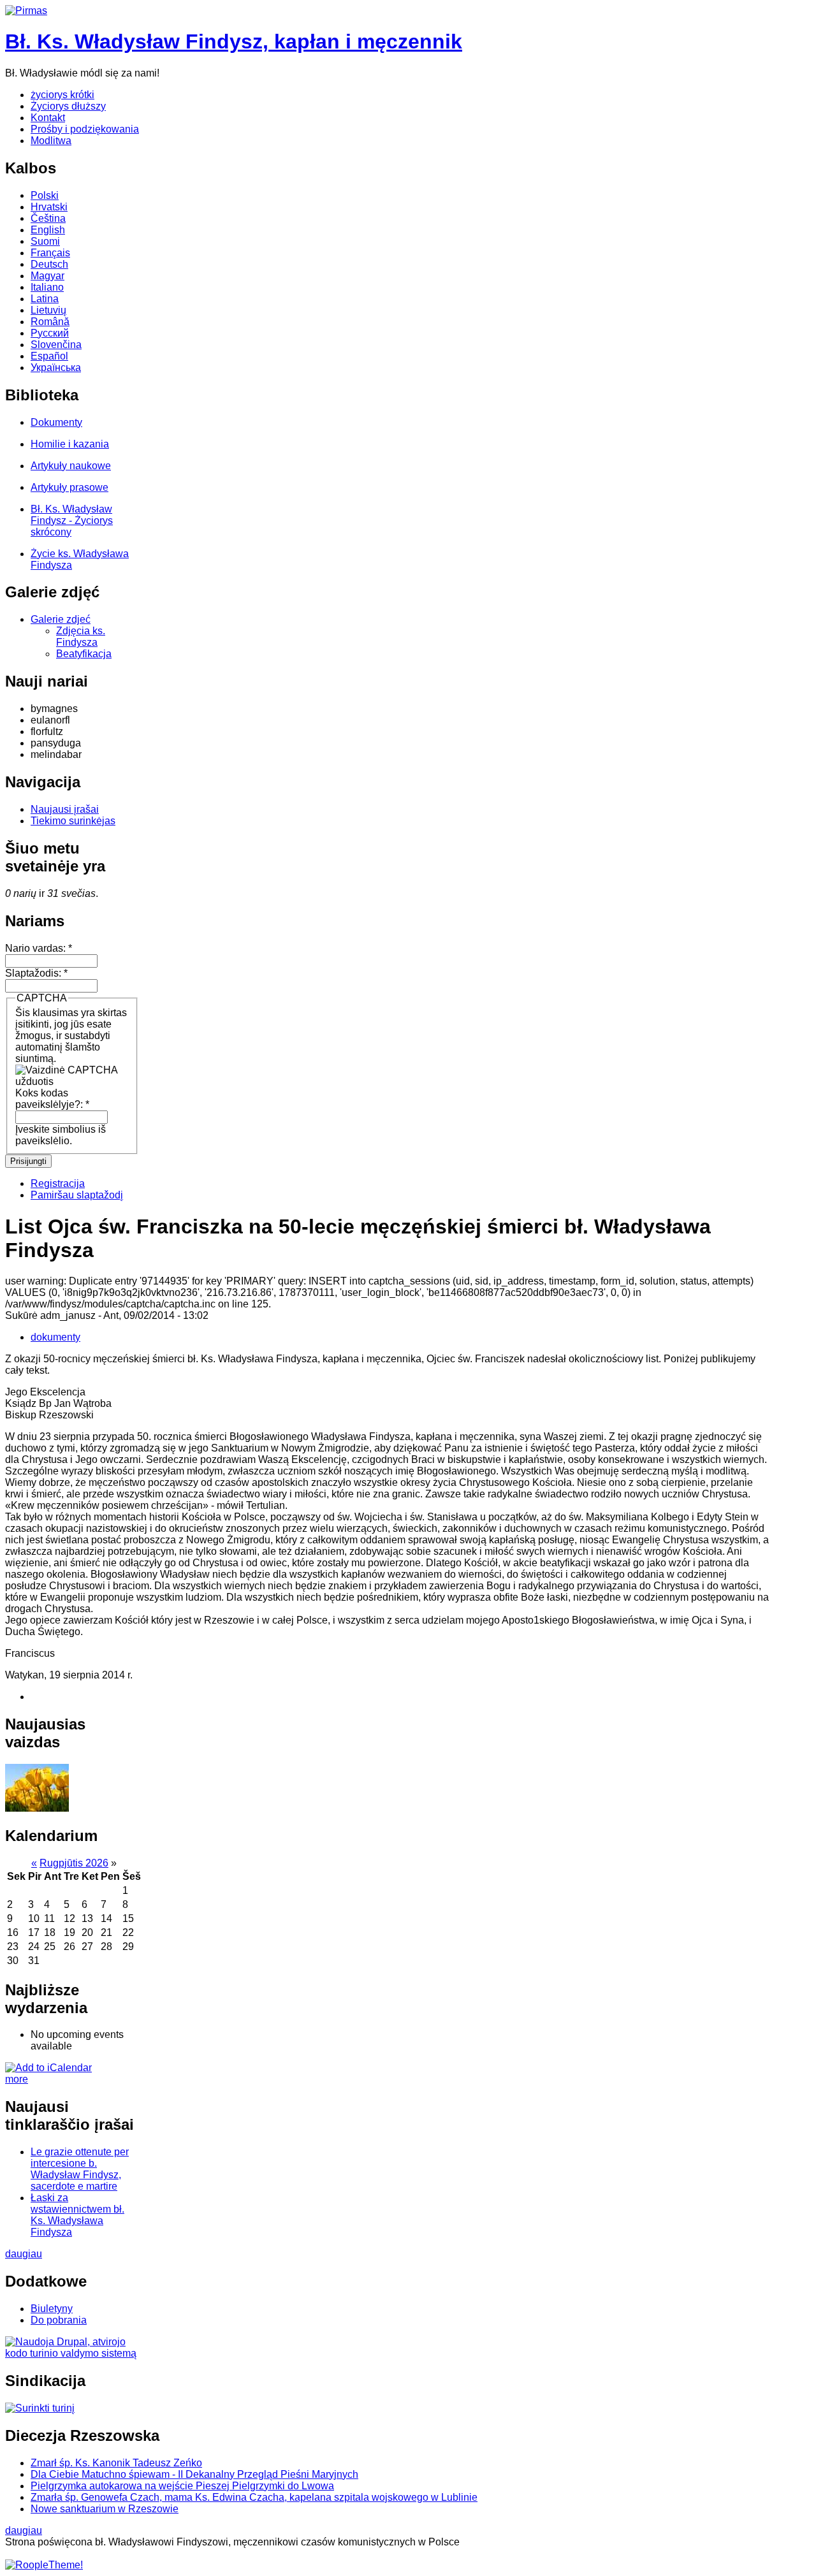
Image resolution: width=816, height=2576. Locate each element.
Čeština (48, 218)
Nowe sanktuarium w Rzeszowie (105, 2509)
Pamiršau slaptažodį (77, 1195)
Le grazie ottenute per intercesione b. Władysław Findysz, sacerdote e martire (80, 2169)
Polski (45, 195)
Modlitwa (51, 141)
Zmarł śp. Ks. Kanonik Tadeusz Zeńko (116, 2463)
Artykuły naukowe (71, 466)
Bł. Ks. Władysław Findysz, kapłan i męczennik (234, 41)
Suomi (45, 241)
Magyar (47, 276)
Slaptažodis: (36, 973)
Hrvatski (49, 207)
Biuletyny (52, 2309)
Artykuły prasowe (69, 487)
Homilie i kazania (70, 444)
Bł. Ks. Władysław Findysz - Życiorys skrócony (72, 520)
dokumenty (55, 1337)
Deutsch (49, 264)
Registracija (58, 1183)
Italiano (47, 287)
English (48, 230)
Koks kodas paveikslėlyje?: (52, 1099)
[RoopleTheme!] (44, 2565)
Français (50, 253)
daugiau (24, 2254)
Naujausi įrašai (65, 809)
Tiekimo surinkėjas (73, 821)
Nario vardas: (39, 948)
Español (49, 356)
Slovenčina (56, 345)
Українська (56, 367)
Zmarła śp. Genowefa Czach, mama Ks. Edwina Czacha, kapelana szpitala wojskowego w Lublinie (254, 2497)
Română (50, 322)
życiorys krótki (62, 95)
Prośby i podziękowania (85, 129)
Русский (50, 333)
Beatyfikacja (84, 654)
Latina (45, 299)
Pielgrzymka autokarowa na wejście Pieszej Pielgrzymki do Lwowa (182, 2486)
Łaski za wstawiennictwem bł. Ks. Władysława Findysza (77, 2215)
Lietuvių (48, 310)
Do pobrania (59, 2320)
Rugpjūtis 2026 (74, 1863)
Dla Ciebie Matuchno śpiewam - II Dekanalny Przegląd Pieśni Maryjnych (194, 2474)
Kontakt (48, 118)
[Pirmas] (26, 11)
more (17, 2079)
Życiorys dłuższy (68, 106)
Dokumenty (56, 422)
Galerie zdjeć (61, 619)
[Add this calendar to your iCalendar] (48, 2068)
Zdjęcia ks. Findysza (81, 637)
